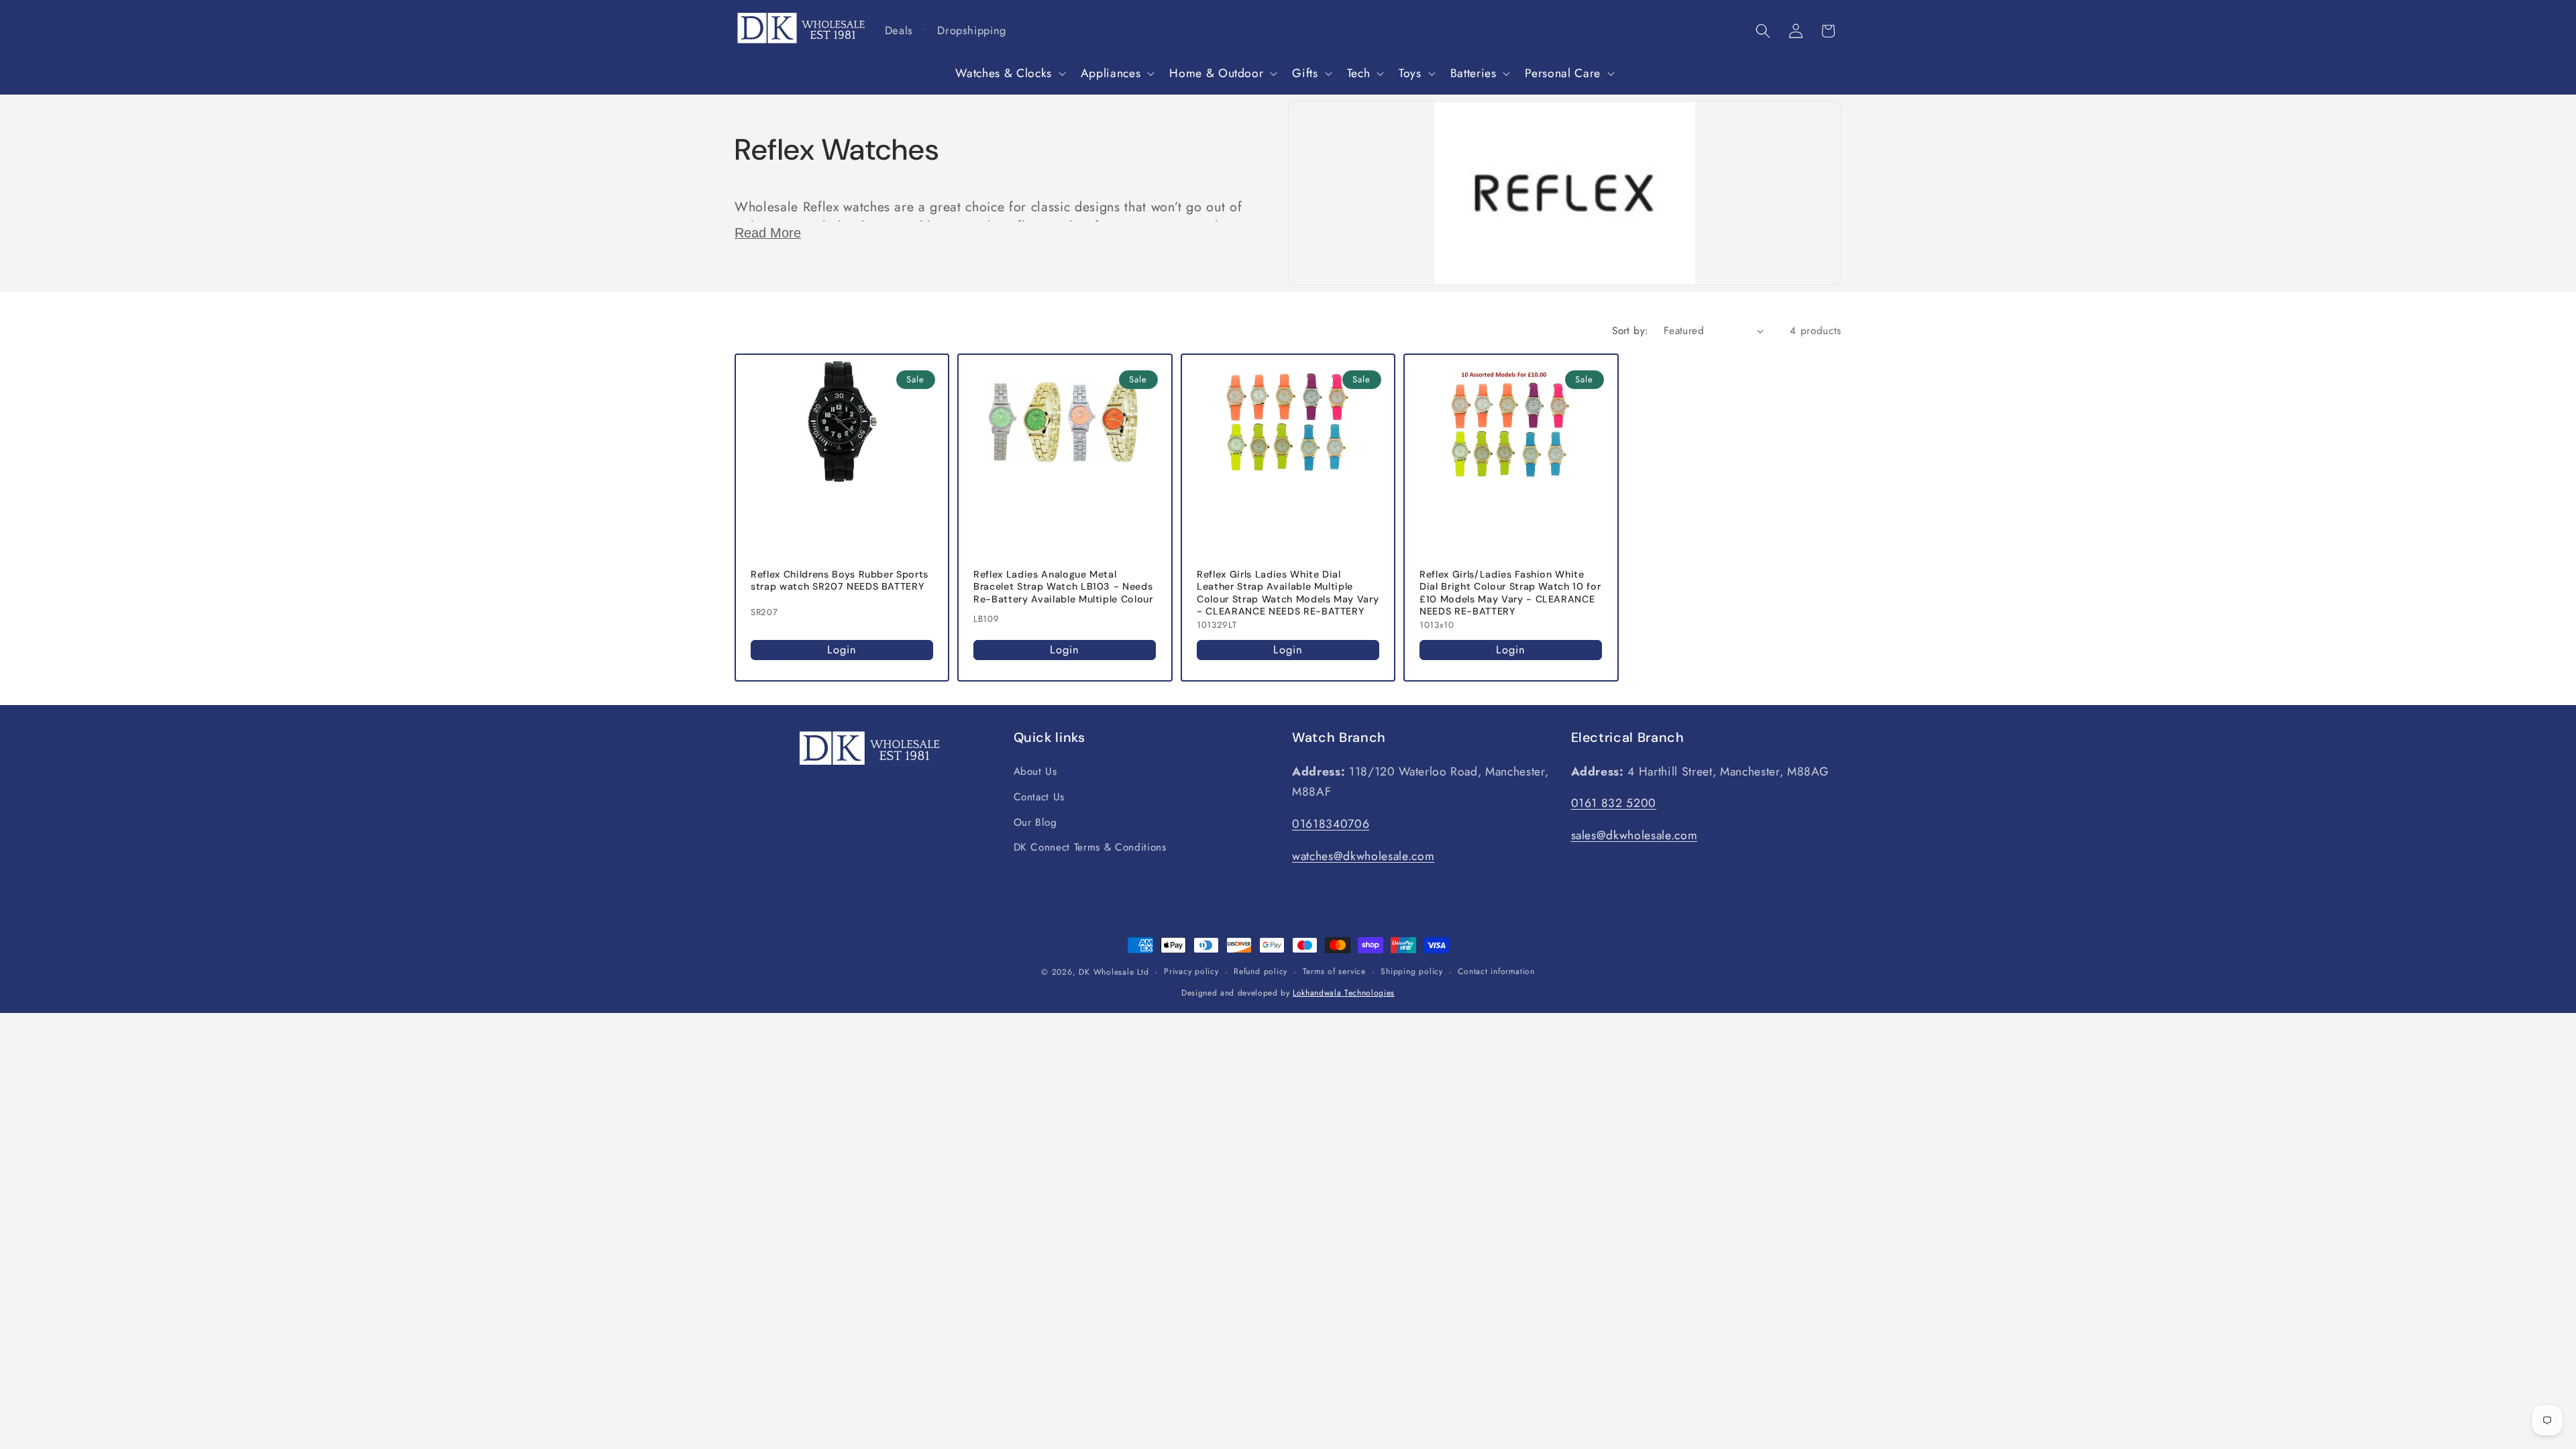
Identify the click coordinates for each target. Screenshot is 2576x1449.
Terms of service (1334, 971)
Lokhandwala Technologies (1344, 993)
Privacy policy (1191, 971)
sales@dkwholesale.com (1634, 836)
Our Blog (1035, 822)
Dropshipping (972, 30)
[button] (1009, 73)
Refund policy (1260, 971)
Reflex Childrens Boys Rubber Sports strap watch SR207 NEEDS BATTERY (840, 581)
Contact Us (1039, 798)
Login (842, 649)
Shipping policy (1412, 971)
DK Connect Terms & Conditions (1090, 848)
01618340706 (1331, 824)
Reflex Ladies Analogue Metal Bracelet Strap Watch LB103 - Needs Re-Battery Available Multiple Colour (1063, 587)
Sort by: (1630, 331)
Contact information (1496, 971)
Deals (899, 30)
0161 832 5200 (1614, 804)
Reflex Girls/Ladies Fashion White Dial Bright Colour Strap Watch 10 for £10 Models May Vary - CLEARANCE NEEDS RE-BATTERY (1510, 593)
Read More (768, 233)
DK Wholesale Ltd (1114, 972)
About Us (1035, 772)
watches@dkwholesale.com (1363, 856)
